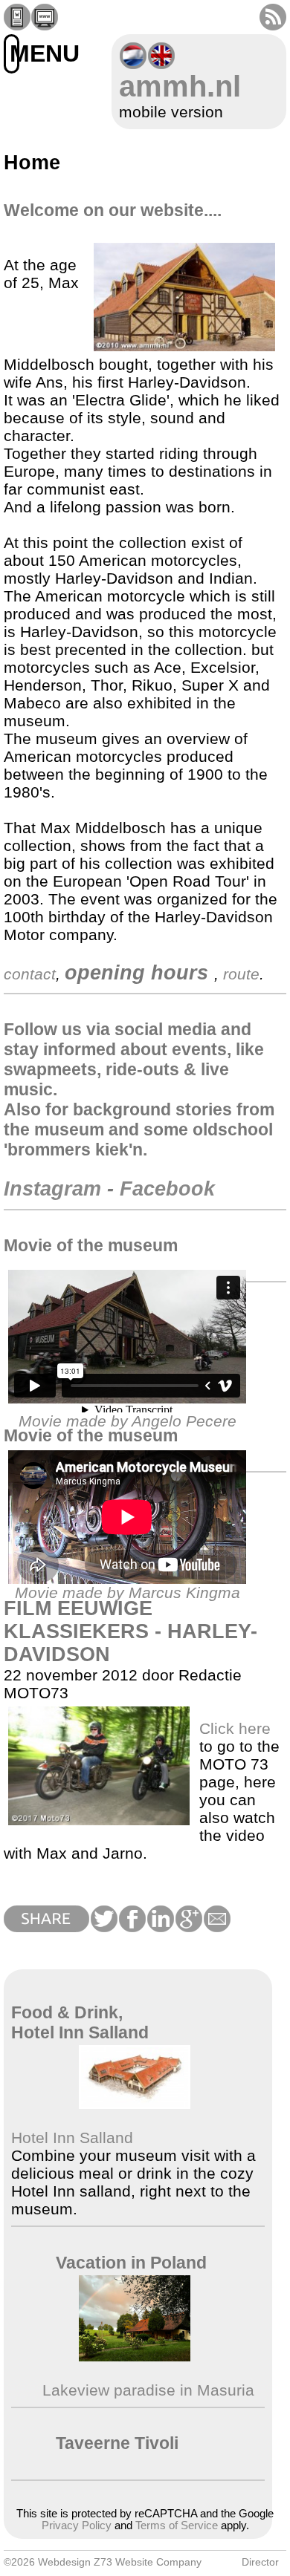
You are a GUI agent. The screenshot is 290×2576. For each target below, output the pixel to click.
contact (30, 974)
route (241, 974)
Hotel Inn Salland (72, 2138)
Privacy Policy (77, 2526)
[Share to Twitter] (103, 1927)
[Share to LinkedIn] (160, 1927)
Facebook (167, 1189)
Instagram (52, 1189)
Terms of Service (177, 2526)
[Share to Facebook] (132, 1927)
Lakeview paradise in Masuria (146, 2390)
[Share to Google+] (188, 1927)
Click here (235, 1728)
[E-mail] (216, 1927)
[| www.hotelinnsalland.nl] (135, 2103)
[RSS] (273, 25)
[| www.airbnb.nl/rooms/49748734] (135, 2356)
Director (260, 2562)
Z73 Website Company (148, 2562)
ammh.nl (180, 86)
